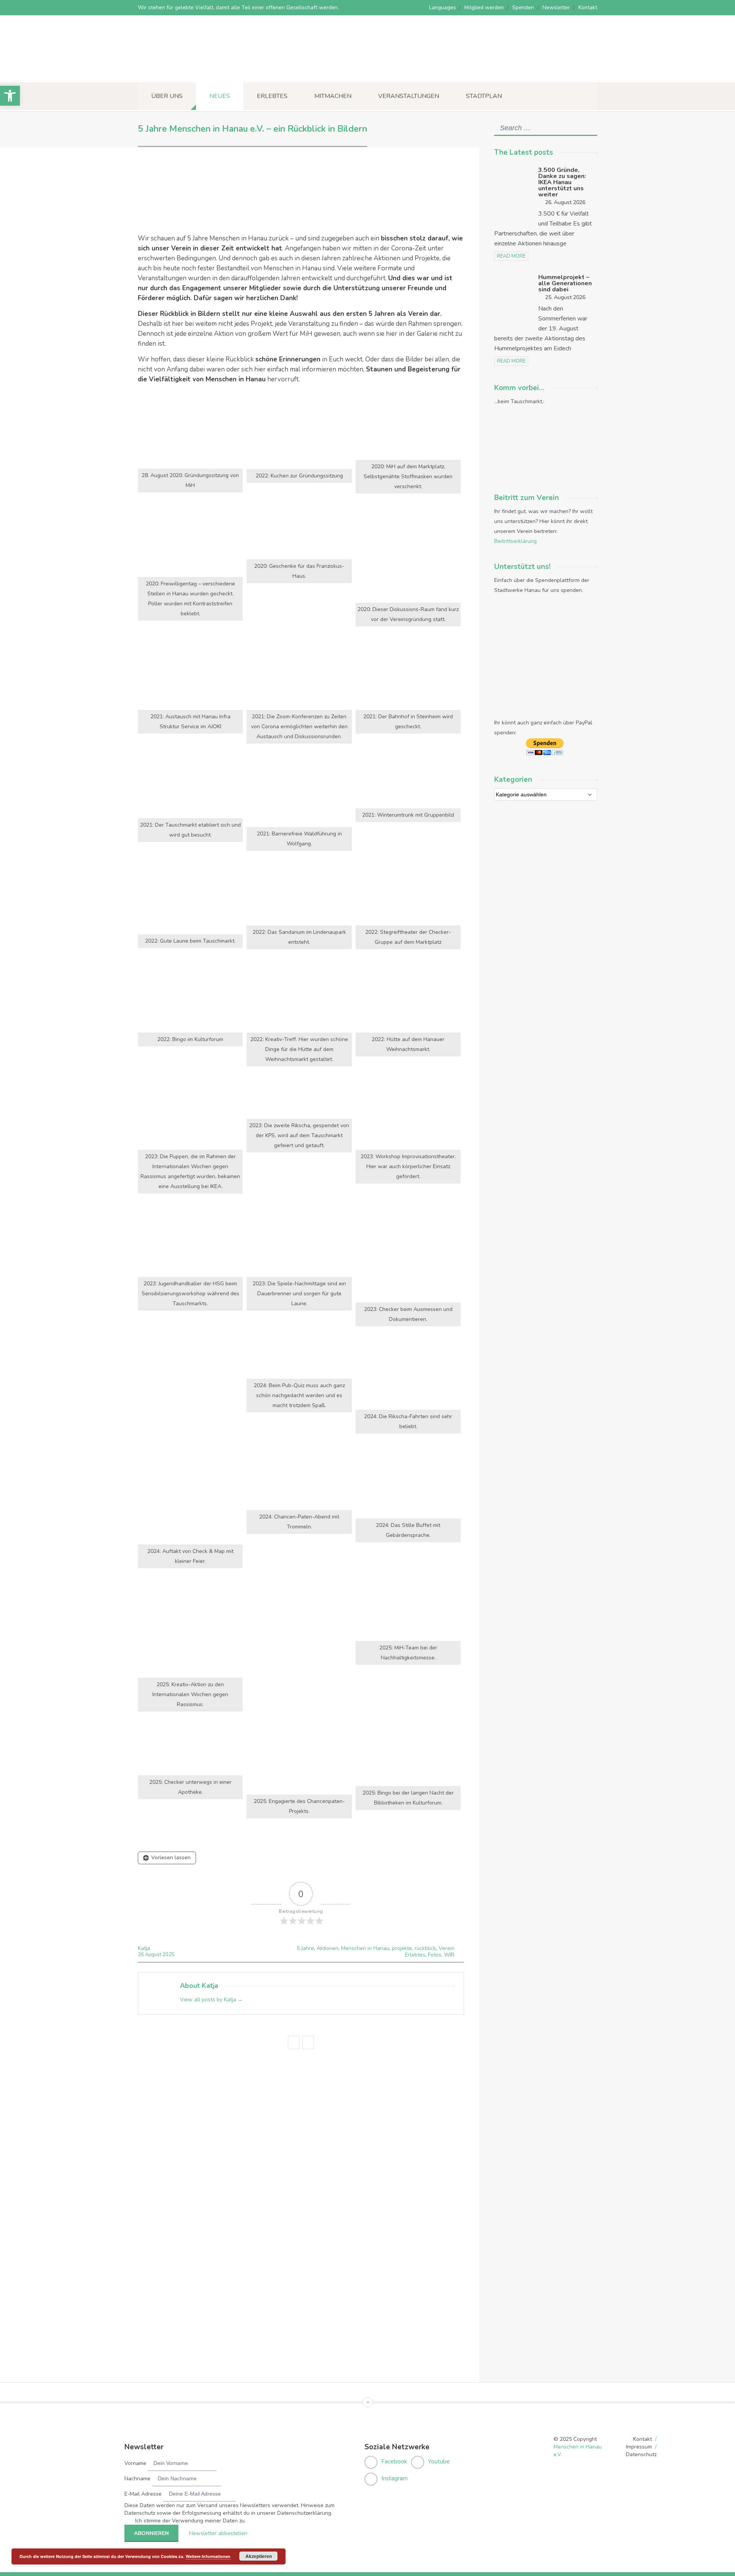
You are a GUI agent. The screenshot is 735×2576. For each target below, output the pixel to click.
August (154, 1955)
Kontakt (588, 7)
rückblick (425, 1948)
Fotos (435, 1955)
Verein (447, 1948)
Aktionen (327, 1948)
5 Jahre (305, 1948)
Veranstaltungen (409, 96)
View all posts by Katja (212, 2000)
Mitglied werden (484, 7)
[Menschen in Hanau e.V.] (195, 72)
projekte (402, 1948)
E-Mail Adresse (143, 2494)
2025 (168, 1955)
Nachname (137, 2479)
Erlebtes (272, 96)
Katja (144, 1948)
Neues (220, 96)
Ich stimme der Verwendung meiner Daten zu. (190, 2521)
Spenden (523, 7)
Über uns (167, 96)
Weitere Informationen (208, 2556)
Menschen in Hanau (365, 1948)
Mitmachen (333, 96)
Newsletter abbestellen (218, 2533)
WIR (449, 1955)
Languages (443, 7)
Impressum (639, 2447)
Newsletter (556, 7)
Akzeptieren (259, 2556)
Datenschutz (641, 2454)
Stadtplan (484, 96)
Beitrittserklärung (515, 541)
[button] (10, 96)
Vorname (135, 2463)
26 (141, 1955)
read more (511, 256)
